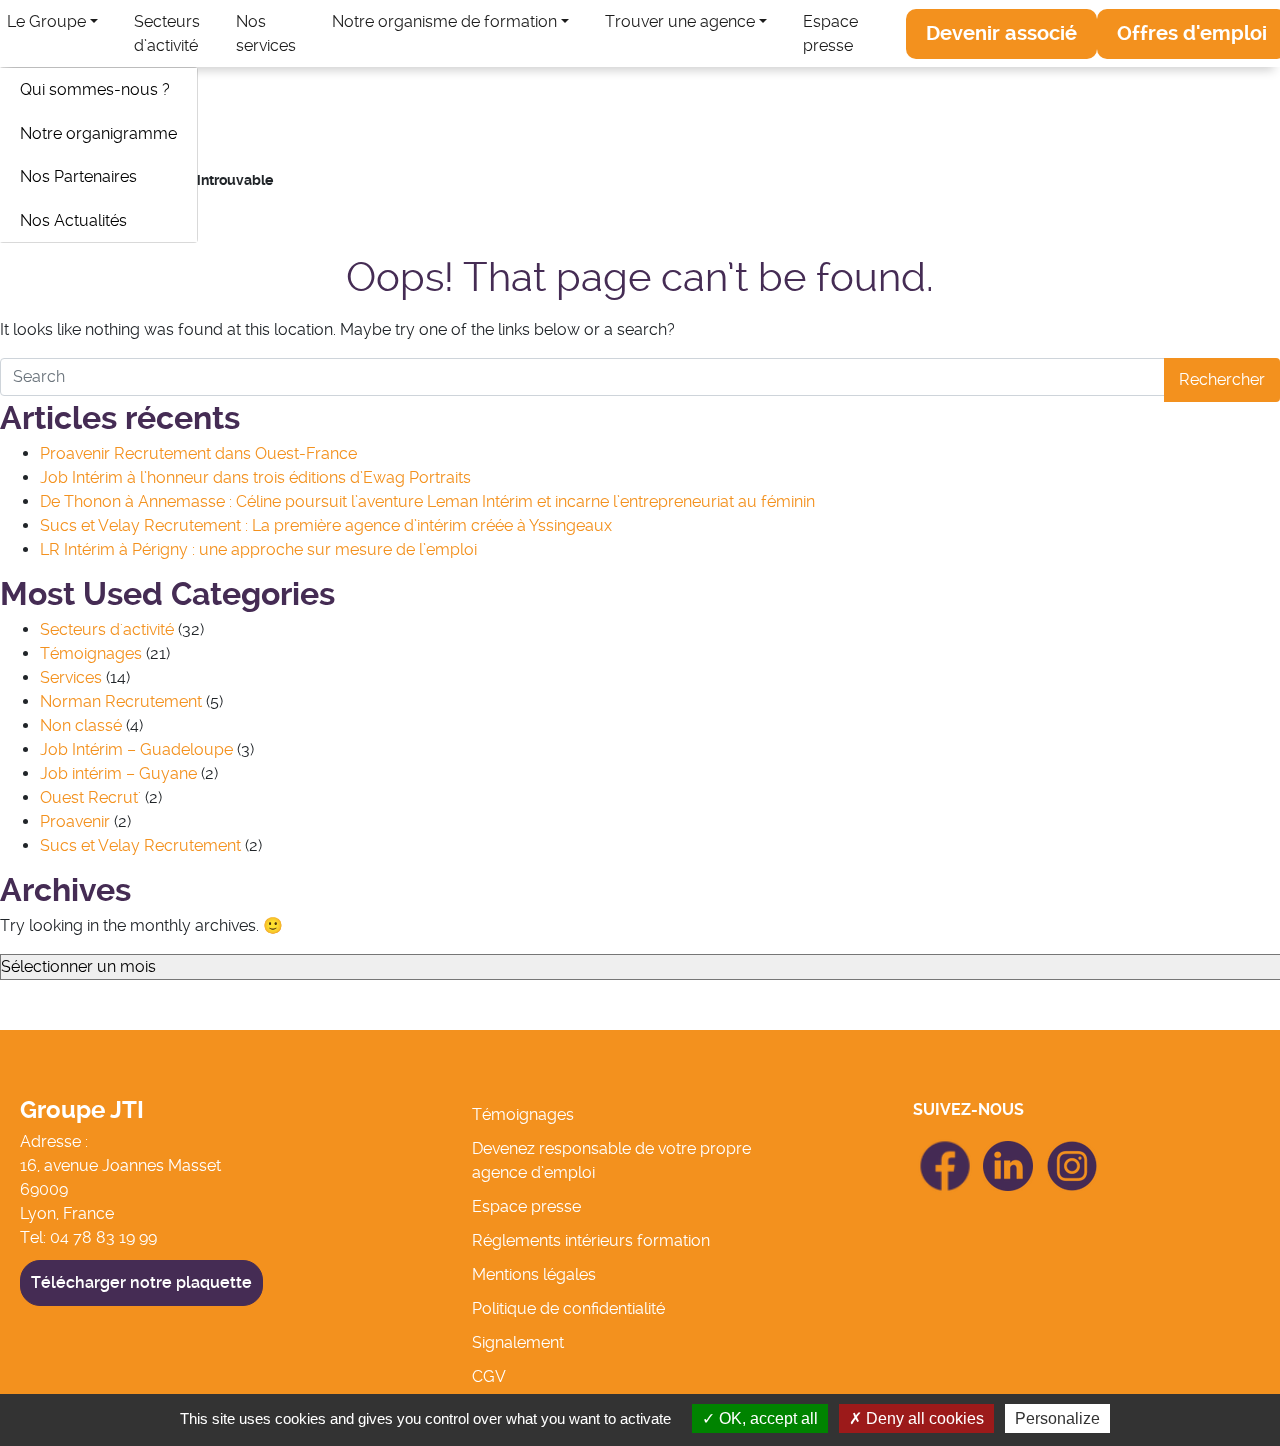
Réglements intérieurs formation (591, 1240)
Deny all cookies (923, 1418)
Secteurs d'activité (107, 629)
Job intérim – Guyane (118, 773)
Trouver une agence (680, 21)
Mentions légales (534, 1274)
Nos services (266, 33)
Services (71, 677)
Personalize (1057, 1418)
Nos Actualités (73, 220)
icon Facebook (944, 1149)
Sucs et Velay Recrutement (140, 845)
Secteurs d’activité (167, 33)
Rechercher (1222, 379)
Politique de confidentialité (568, 1308)
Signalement (518, 1342)
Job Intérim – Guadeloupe (136, 749)
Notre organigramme (98, 133)
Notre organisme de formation (444, 21)
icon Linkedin (1008, 1152)
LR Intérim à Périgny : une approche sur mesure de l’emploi (258, 549)
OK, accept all (766, 1418)
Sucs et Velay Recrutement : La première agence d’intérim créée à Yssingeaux (326, 525)
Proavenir (75, 821)
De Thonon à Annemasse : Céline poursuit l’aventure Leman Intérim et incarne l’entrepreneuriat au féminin (427, 501)
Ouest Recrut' (90, 797)
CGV (489, 1376)
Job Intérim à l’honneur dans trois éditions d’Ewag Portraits (255, 477)
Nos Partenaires (78, 176)
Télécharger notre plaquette (141, 1282)
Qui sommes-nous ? (95, 89)
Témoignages (91, 653)
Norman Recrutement (121, 701)
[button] (1001, 34)
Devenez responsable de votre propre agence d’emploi (611, 1160)
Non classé (81, 725)
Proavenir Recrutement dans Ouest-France (198, 453)
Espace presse (830, 33)
